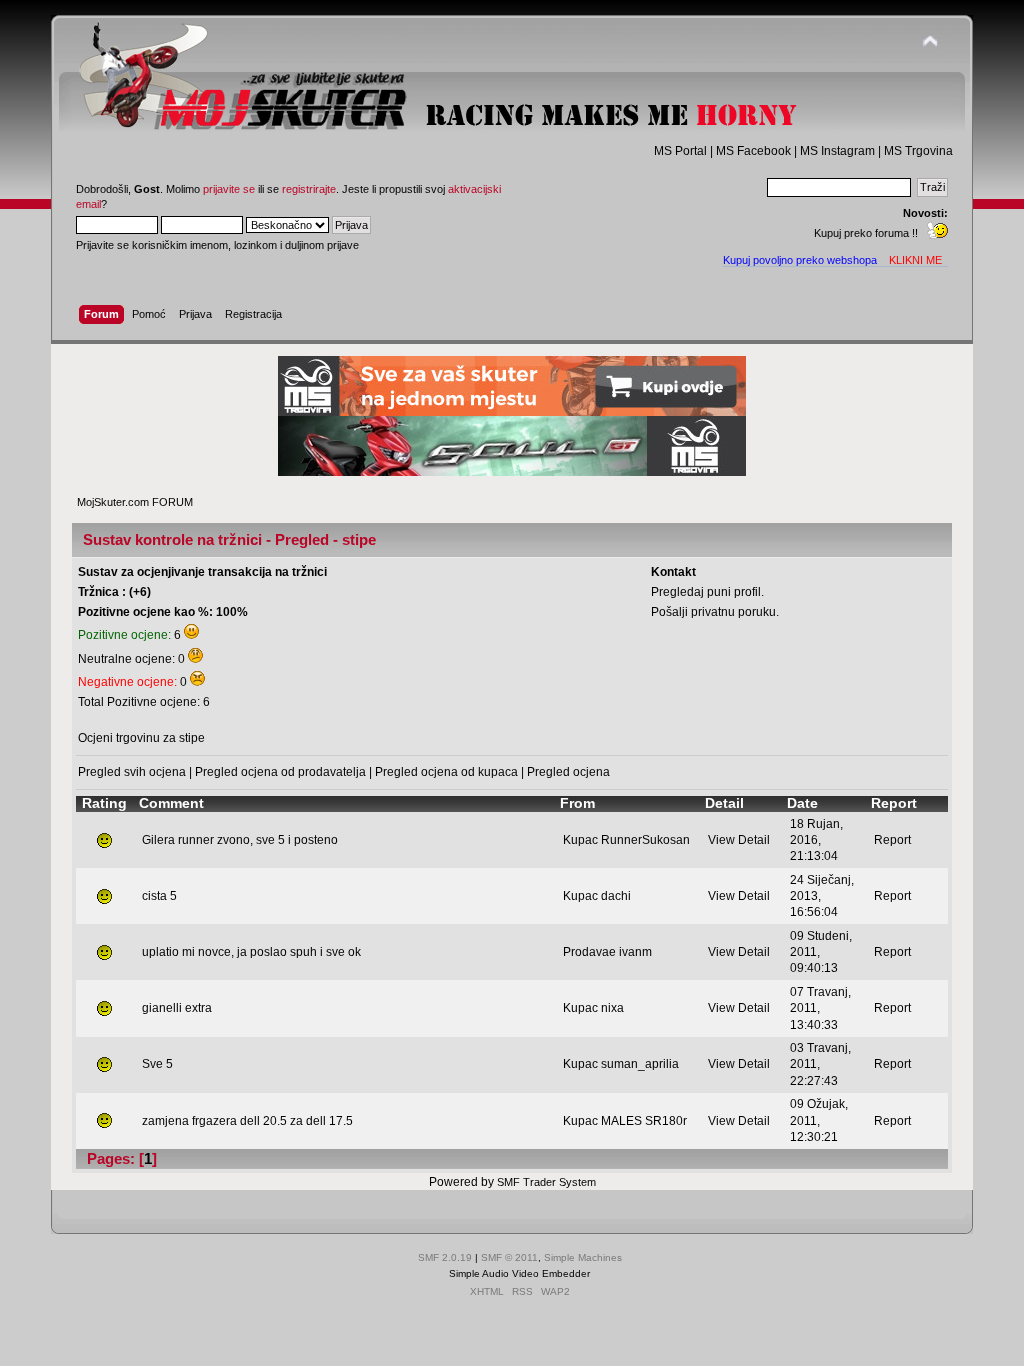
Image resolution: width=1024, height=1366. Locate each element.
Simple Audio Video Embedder (519, 1273)
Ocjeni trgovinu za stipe (141, 738)
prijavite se (229, 189)
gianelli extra (177, 1008)
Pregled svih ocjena (132, 772)
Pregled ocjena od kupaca (446, 772)
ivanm (635, 952)
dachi (616, 896)
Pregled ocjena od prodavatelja (280, 772)
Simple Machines (583, 1257)
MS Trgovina (918, 151)
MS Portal (680, 151)
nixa (612, 1008)
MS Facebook (753, 151)
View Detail (739, 840)
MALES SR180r (644, 1121)
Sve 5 (157, 1064)
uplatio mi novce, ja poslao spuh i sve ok (251, 952)
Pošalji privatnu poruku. (715, 612)
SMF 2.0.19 (445, 1257)
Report (892, 840)
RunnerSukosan (645, 840)
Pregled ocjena (568, 772)
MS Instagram (837, 151)
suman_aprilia (640, 1064)
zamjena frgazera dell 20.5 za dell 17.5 (247, 1121)
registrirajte (309, 189)
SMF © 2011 (509, 1257)
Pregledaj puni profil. (707, 592)
